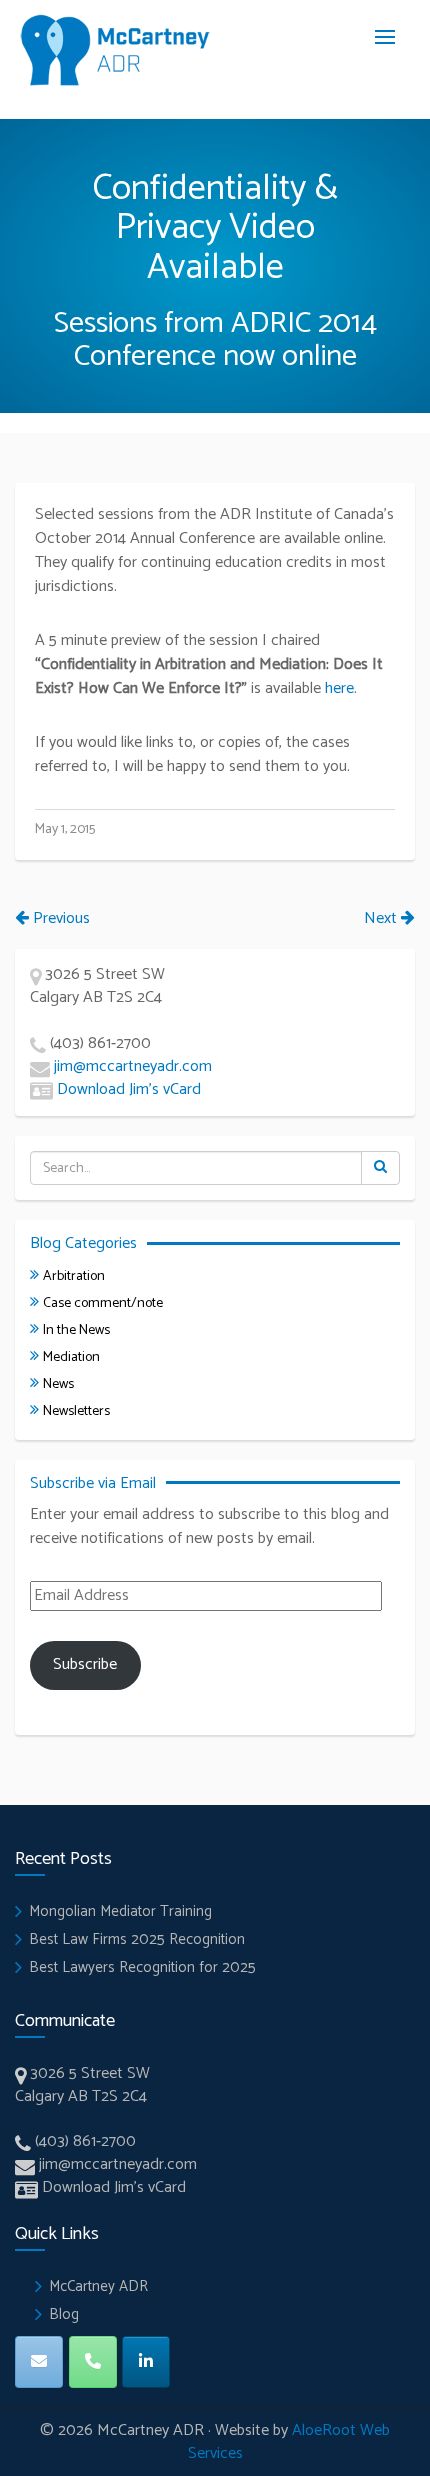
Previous (59, 918)
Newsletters (76, 1411)
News (58, 1384)
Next (382, 918)
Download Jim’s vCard (129, 1089)
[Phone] (93, 2362)
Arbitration (74, 1276)
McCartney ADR (98, 2286)
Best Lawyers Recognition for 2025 (142, 1967)
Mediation (71, 1357)
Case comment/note (103, 1303)
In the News (76, 1330)
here (339, 688)
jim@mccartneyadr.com (133, 1066)
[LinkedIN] (146, 2362)
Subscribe (85, 1664)
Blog (64, 2314)
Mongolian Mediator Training (120, 1911)
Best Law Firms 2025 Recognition (137, 1939)
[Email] (39, 2362)
